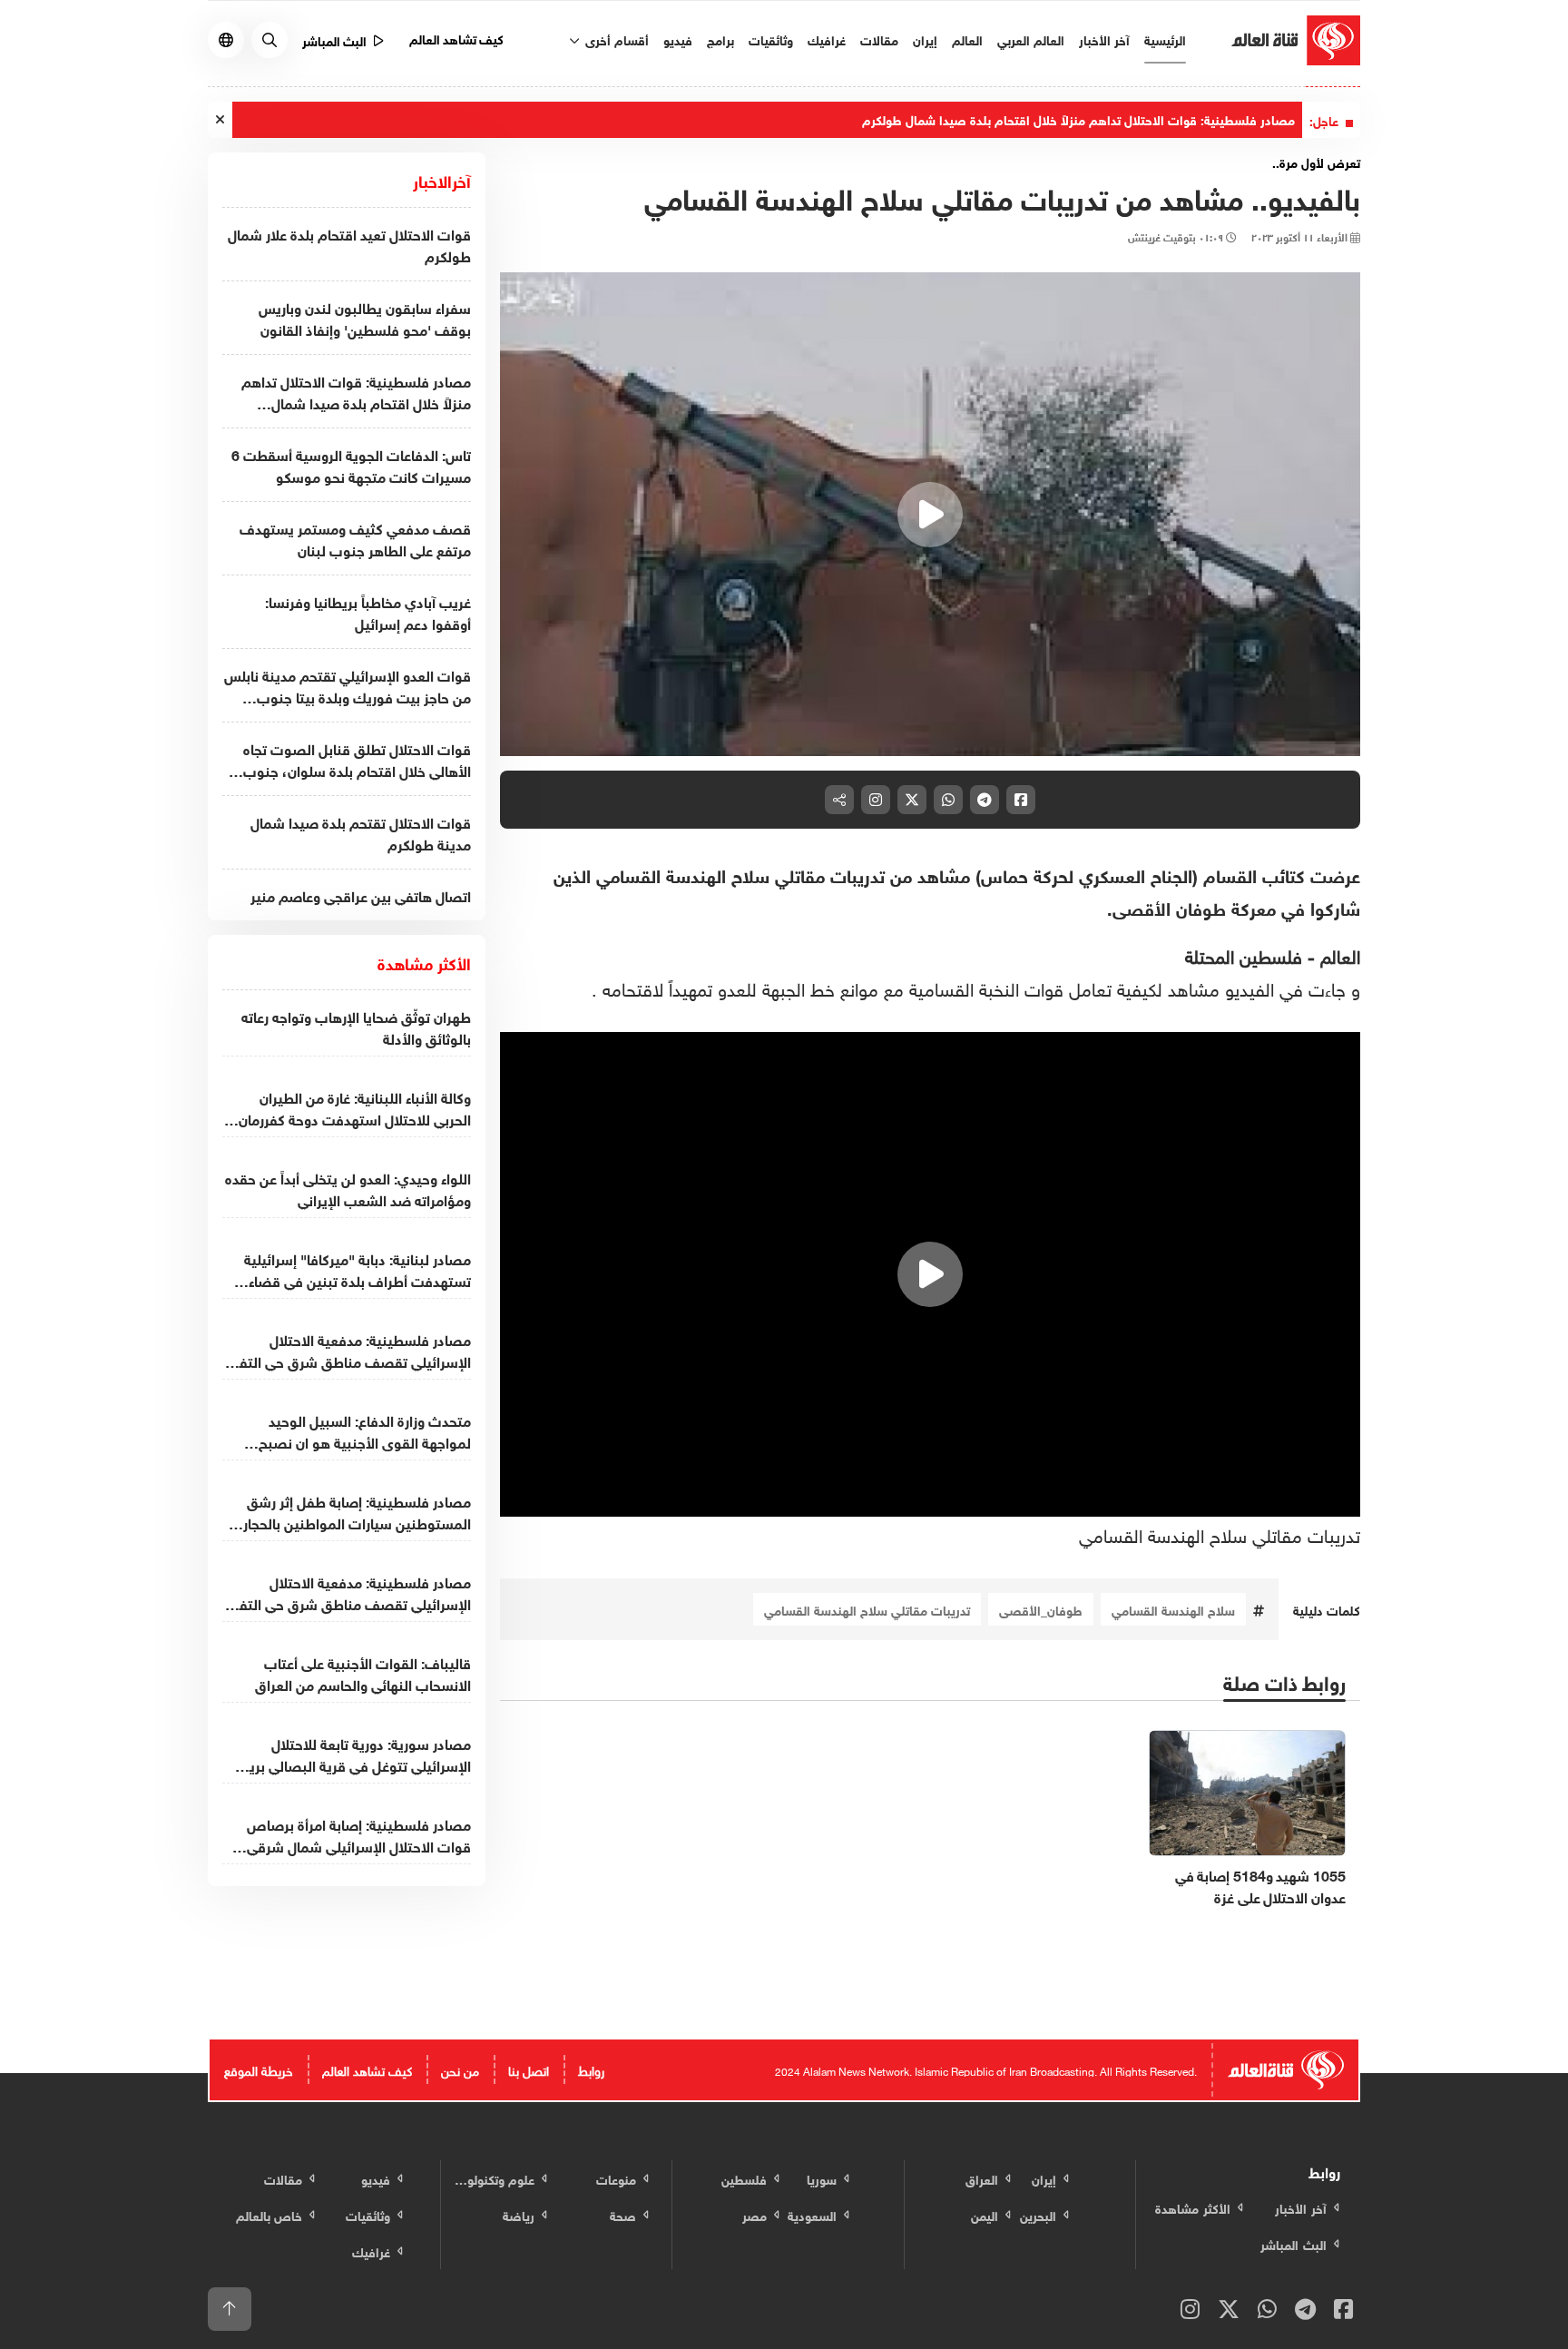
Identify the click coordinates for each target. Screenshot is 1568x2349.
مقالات (879, 39)
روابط (591, 2069)
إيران (925, 39)
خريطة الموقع (259, 2069)
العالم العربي (1031, 39)
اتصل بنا (529, 2069)
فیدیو (678, 39)
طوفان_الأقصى (1041, 1609)
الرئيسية (1165, 39)
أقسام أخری (615, 39)
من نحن (460, 2069)
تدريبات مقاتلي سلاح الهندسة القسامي (1220, 1533)
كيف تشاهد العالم (457, 38)
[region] (931, 515)
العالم (967, 39)
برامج (720, 39)
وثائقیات (771, 39)
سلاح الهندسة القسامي (1173, 1609)
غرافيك (827, 39)
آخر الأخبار (1104, 39)
